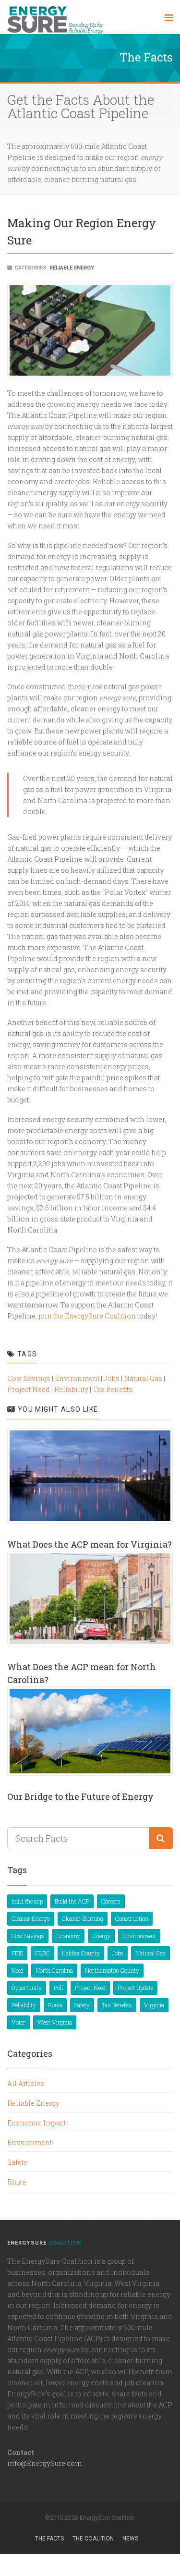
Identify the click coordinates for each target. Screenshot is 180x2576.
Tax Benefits (113, 1389)
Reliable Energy (72, 268)
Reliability (71, 1389)
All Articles (26, 2083)
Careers (111, 1901)
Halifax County (81, 1953)
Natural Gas (143, 1378)
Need (18, 1970)
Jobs (112, 1378)
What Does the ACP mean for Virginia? (90, 1544)
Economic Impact (36, 2123)
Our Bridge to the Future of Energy (80, 1796)
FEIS (17, 1953)
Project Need (29, 1389)
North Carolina (54, 1970)
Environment (77, 1378)
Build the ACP (72, 1901)
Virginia (154, 2005)
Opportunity (27, 1988)
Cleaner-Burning (83, 1918)
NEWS (130, 2539)
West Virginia (55, 2022)
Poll (58, 1988)
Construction (132, 1918)
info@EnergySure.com (44, 2463)
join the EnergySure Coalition (86, 1316)
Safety (82, 2005)
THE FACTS (49, 2539)
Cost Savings (29, 1378)
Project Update (135, 1988)
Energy (101, 1936)
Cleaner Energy (31, 1918)
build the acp (27, 1901)
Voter (18, 2022)
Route (55, 2005)
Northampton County (112, 1970)
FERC (42, 1953)
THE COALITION (93, 2539)
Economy (68, 1936)
